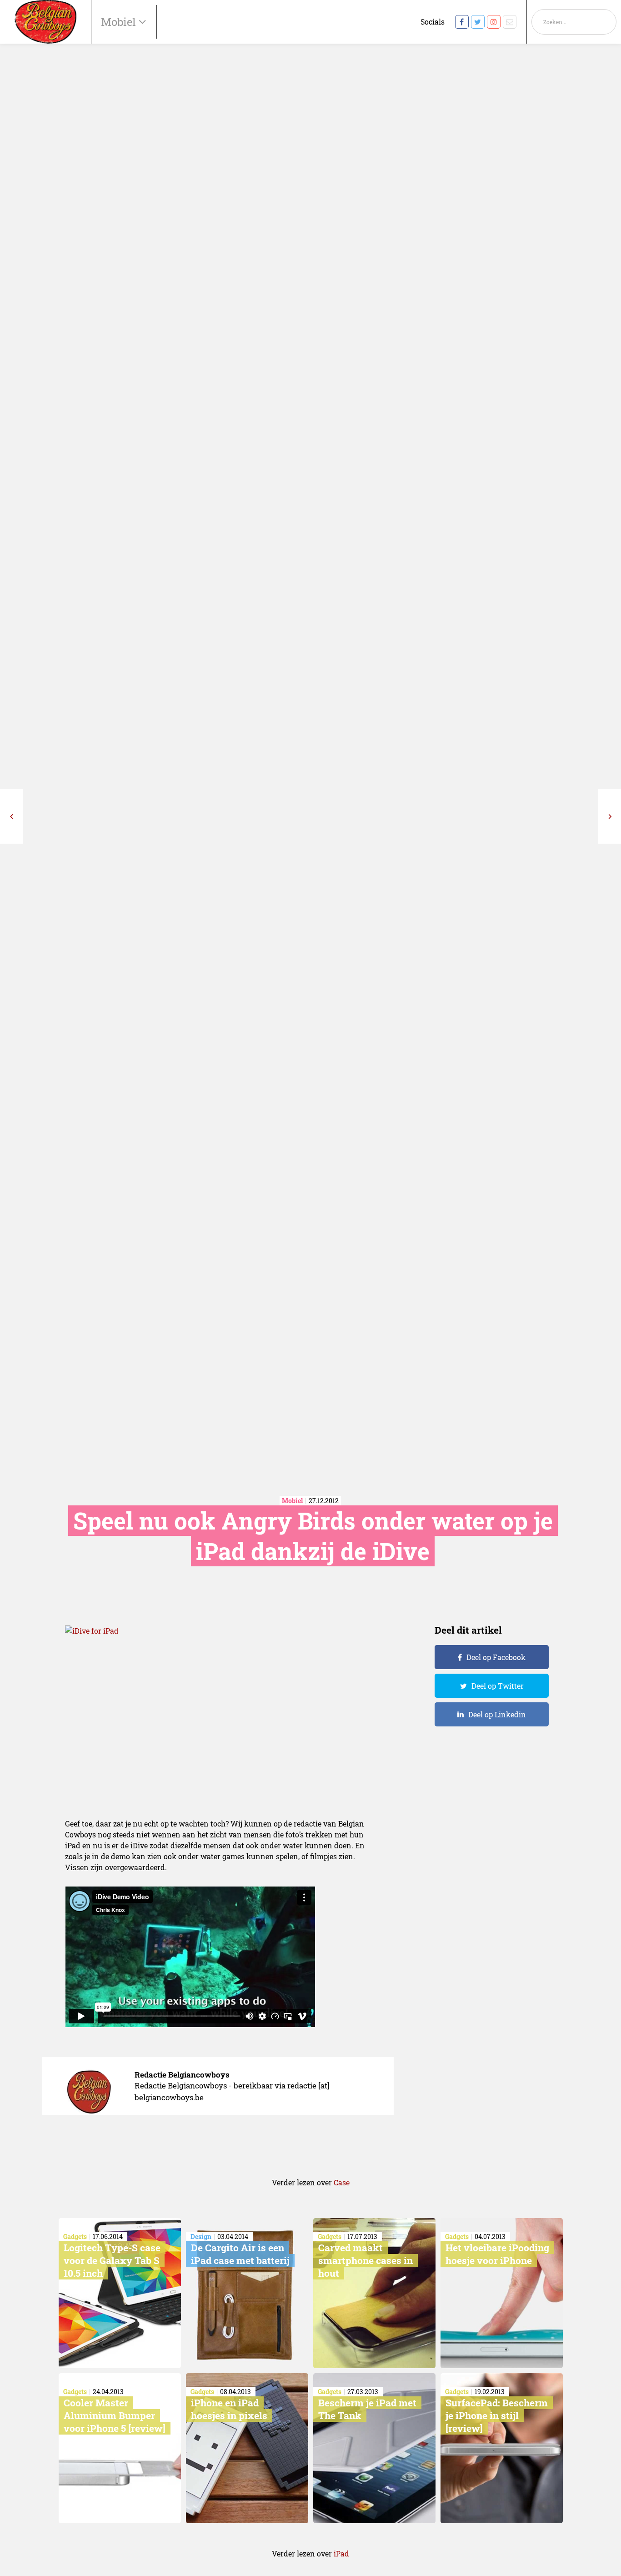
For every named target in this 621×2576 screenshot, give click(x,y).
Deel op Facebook (496, 1657)
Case (342, 2182)
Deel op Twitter (498, 1686)
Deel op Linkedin (497, 1714)
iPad (341, 2553)
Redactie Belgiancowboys (182, 2075)
